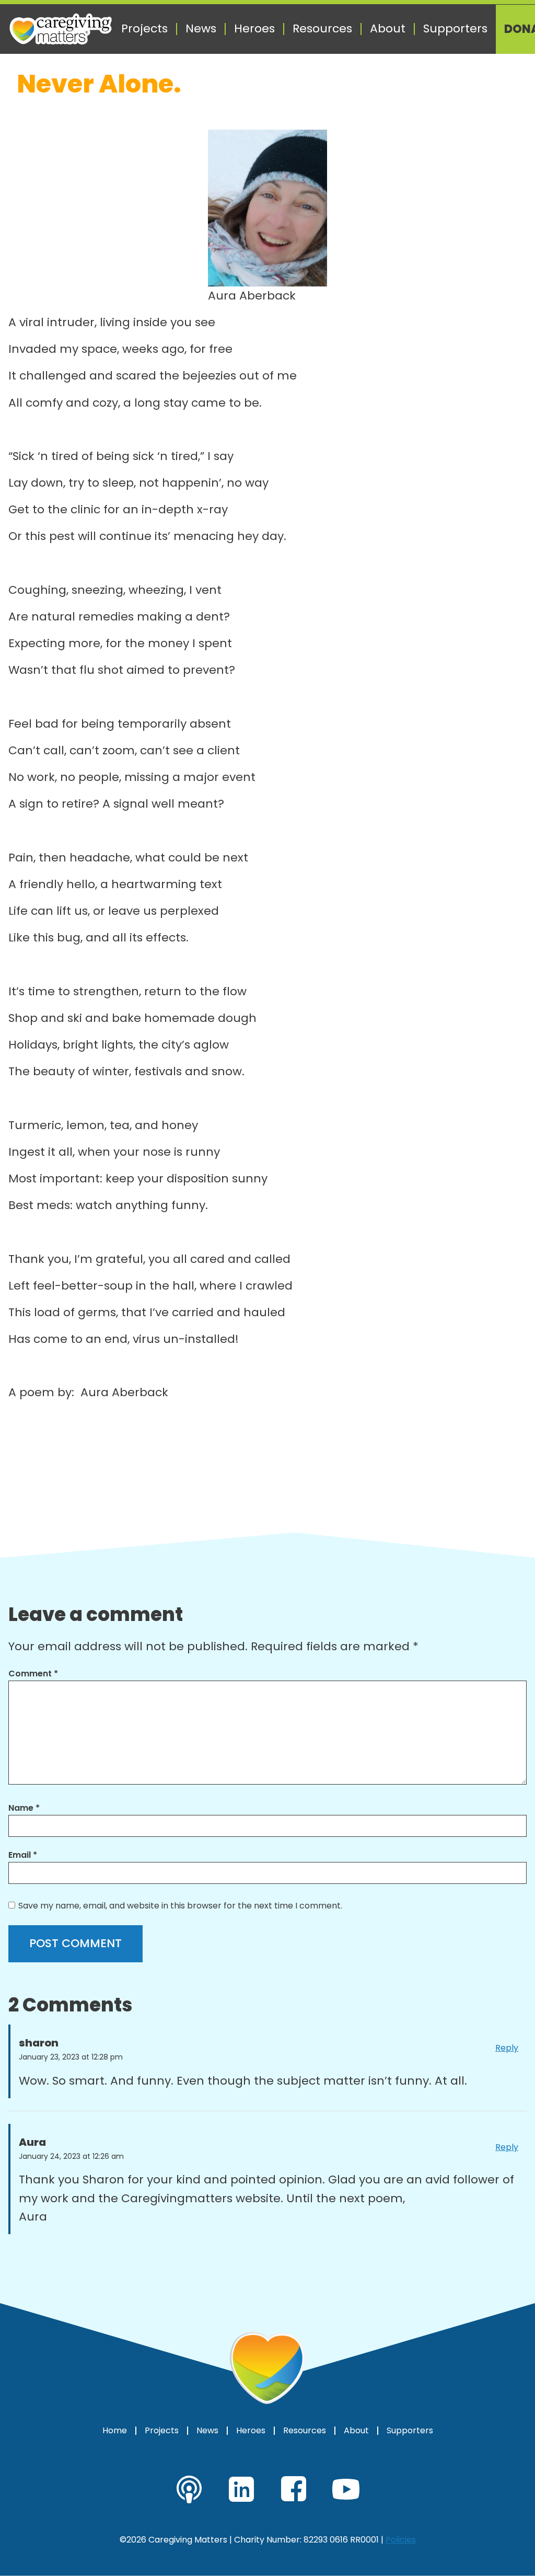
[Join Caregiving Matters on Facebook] (294, 2489)
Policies (401, 2540)
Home (115, 2431)
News (201, 29)
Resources (322, 29)
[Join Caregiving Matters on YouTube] (346, 2489)
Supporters (455, 29)
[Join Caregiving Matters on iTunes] (189, 2489)
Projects (144, 29)
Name (24, 1808)
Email (23, 1855)
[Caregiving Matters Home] (61, 29)
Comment (33, 1674)
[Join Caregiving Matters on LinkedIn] (241, 2489)
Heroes (254, 29)
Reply (507, 2048)
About (388, 29)
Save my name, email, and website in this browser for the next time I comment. (180, 1906)
